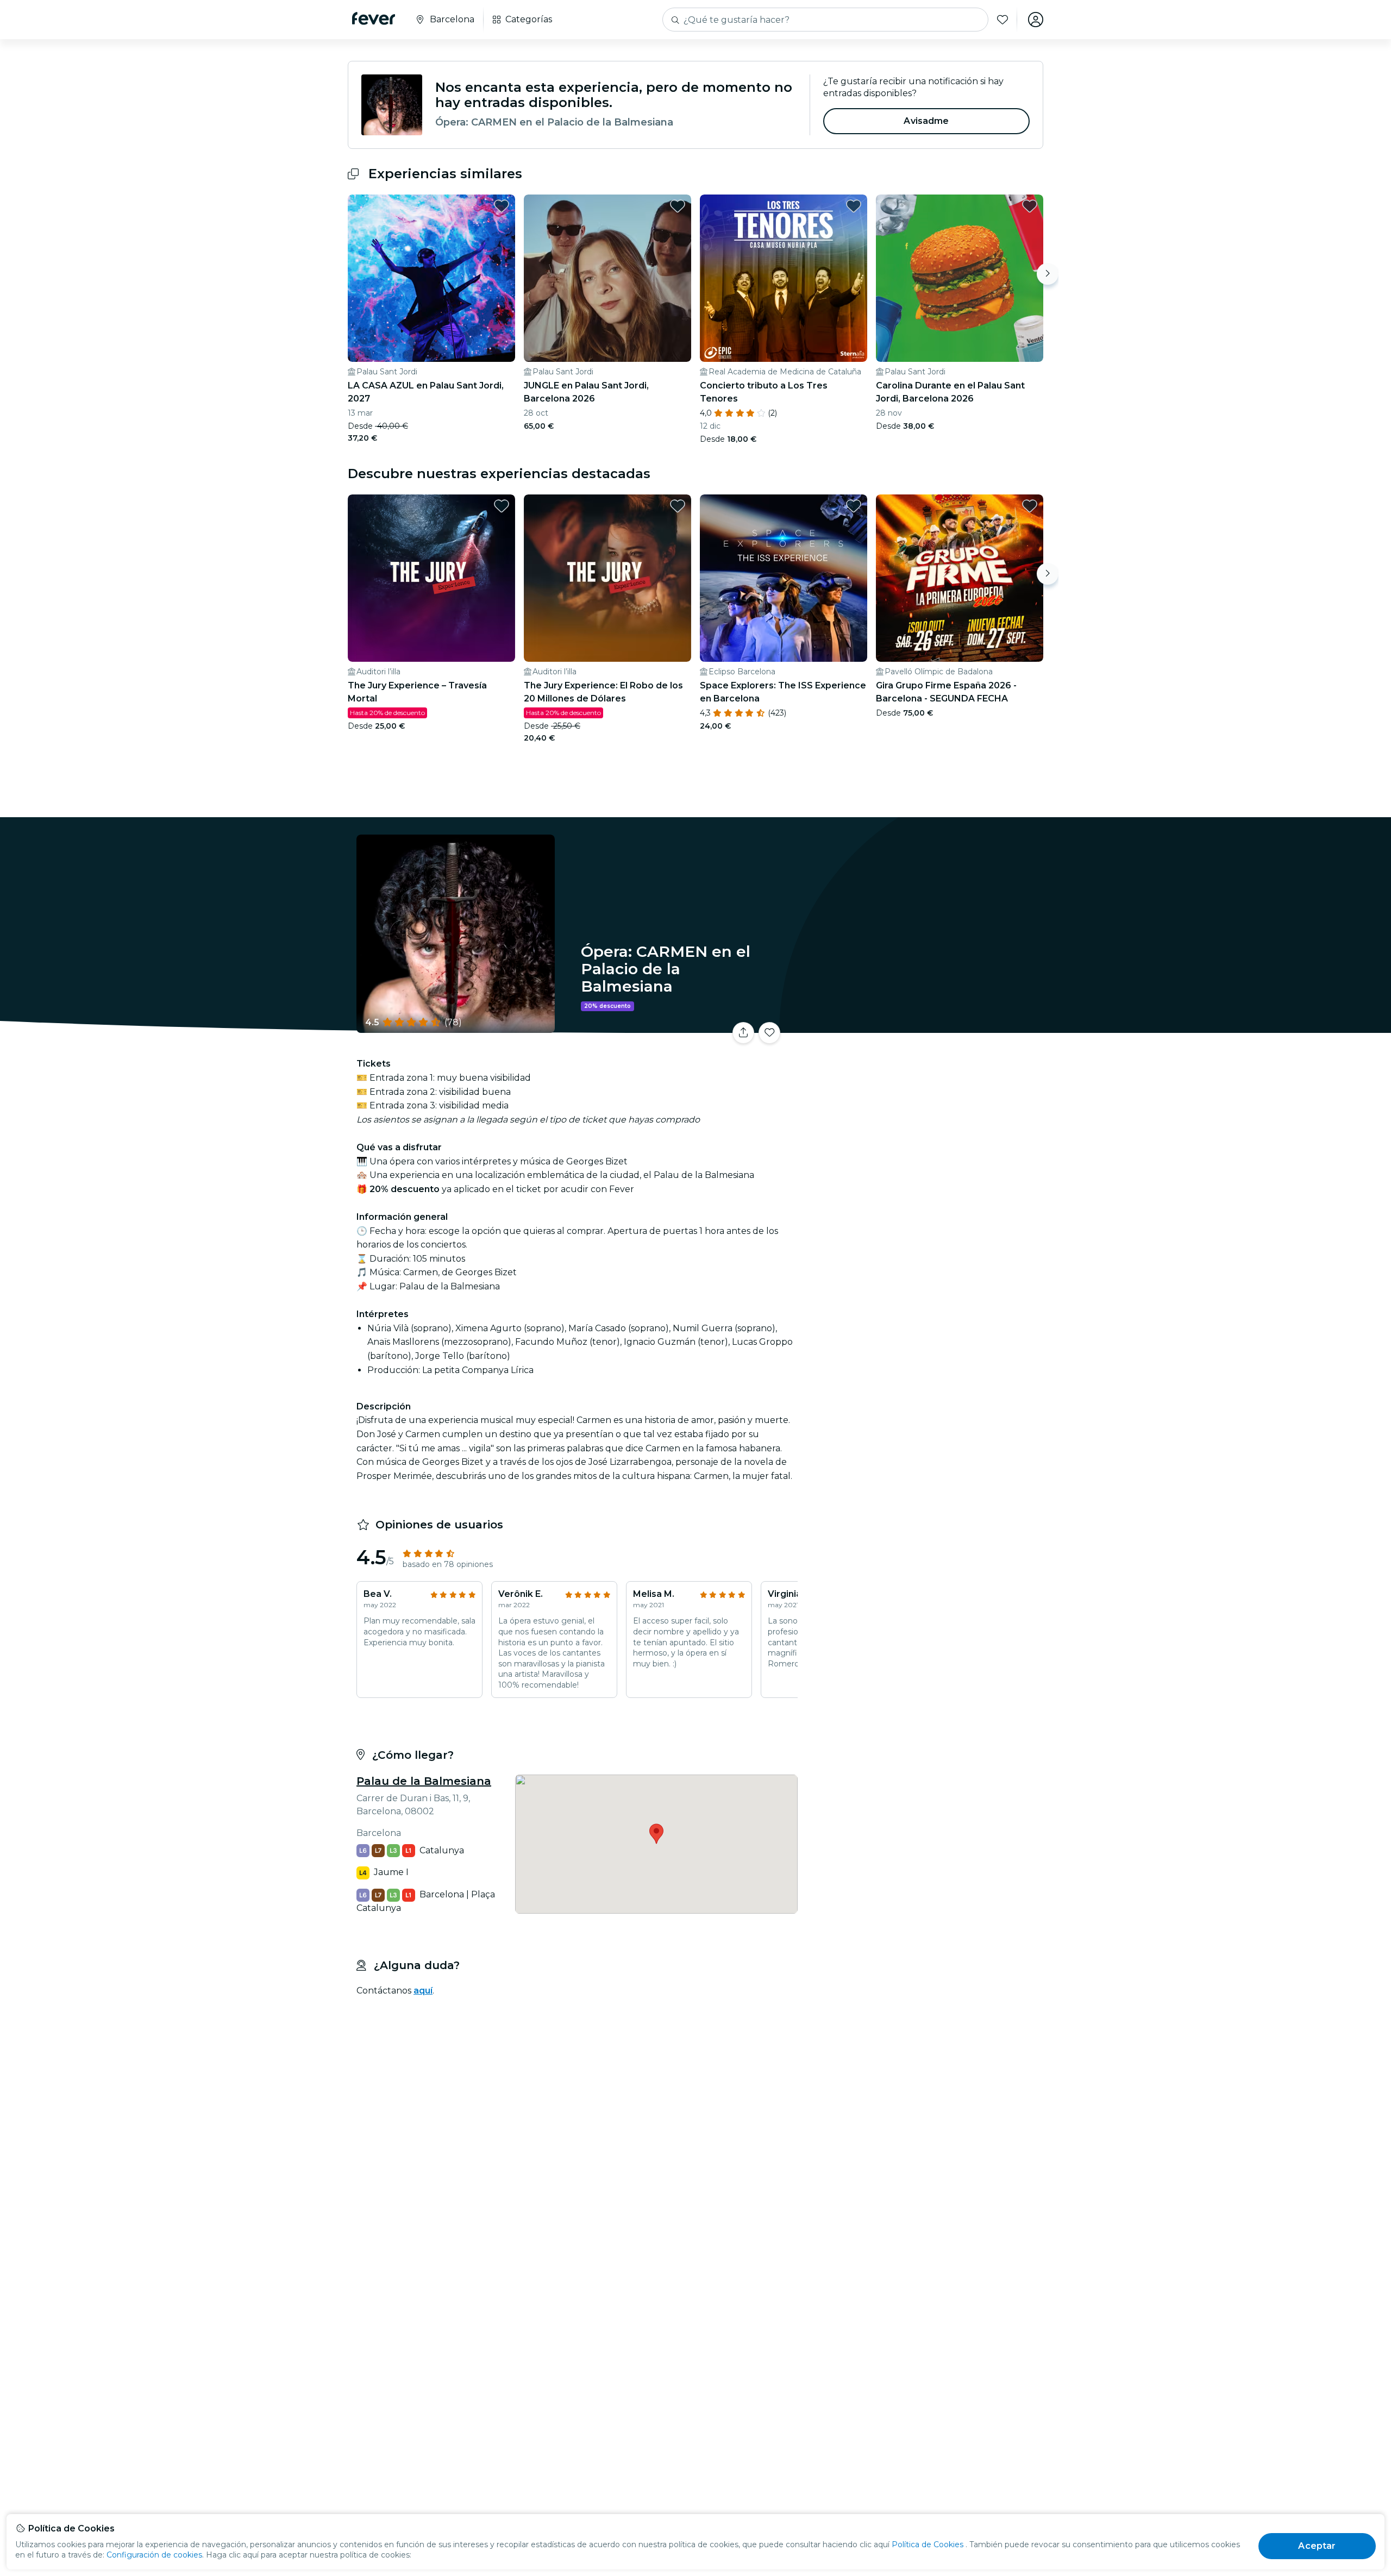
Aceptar (1317, 2546)
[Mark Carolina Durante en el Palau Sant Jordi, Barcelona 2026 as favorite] (1030, 206)
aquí (423, 1991)
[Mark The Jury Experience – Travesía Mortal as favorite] (502, 506)
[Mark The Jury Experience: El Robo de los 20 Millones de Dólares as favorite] (678, 506)
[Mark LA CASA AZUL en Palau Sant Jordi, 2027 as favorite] (502, 206)
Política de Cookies (928, 2544)
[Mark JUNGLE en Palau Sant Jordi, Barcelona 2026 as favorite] (678, 206)
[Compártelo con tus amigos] (743, 1033)
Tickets (923, 1026)
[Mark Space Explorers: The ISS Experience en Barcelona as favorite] (854, 506)
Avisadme (926, 121)
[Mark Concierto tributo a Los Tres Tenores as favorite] (854, 206)
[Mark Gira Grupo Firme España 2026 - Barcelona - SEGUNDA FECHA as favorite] (1030, 506)
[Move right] (1048, 274)
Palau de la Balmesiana (424, 1781)
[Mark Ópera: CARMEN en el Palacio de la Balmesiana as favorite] (769, 1033)
